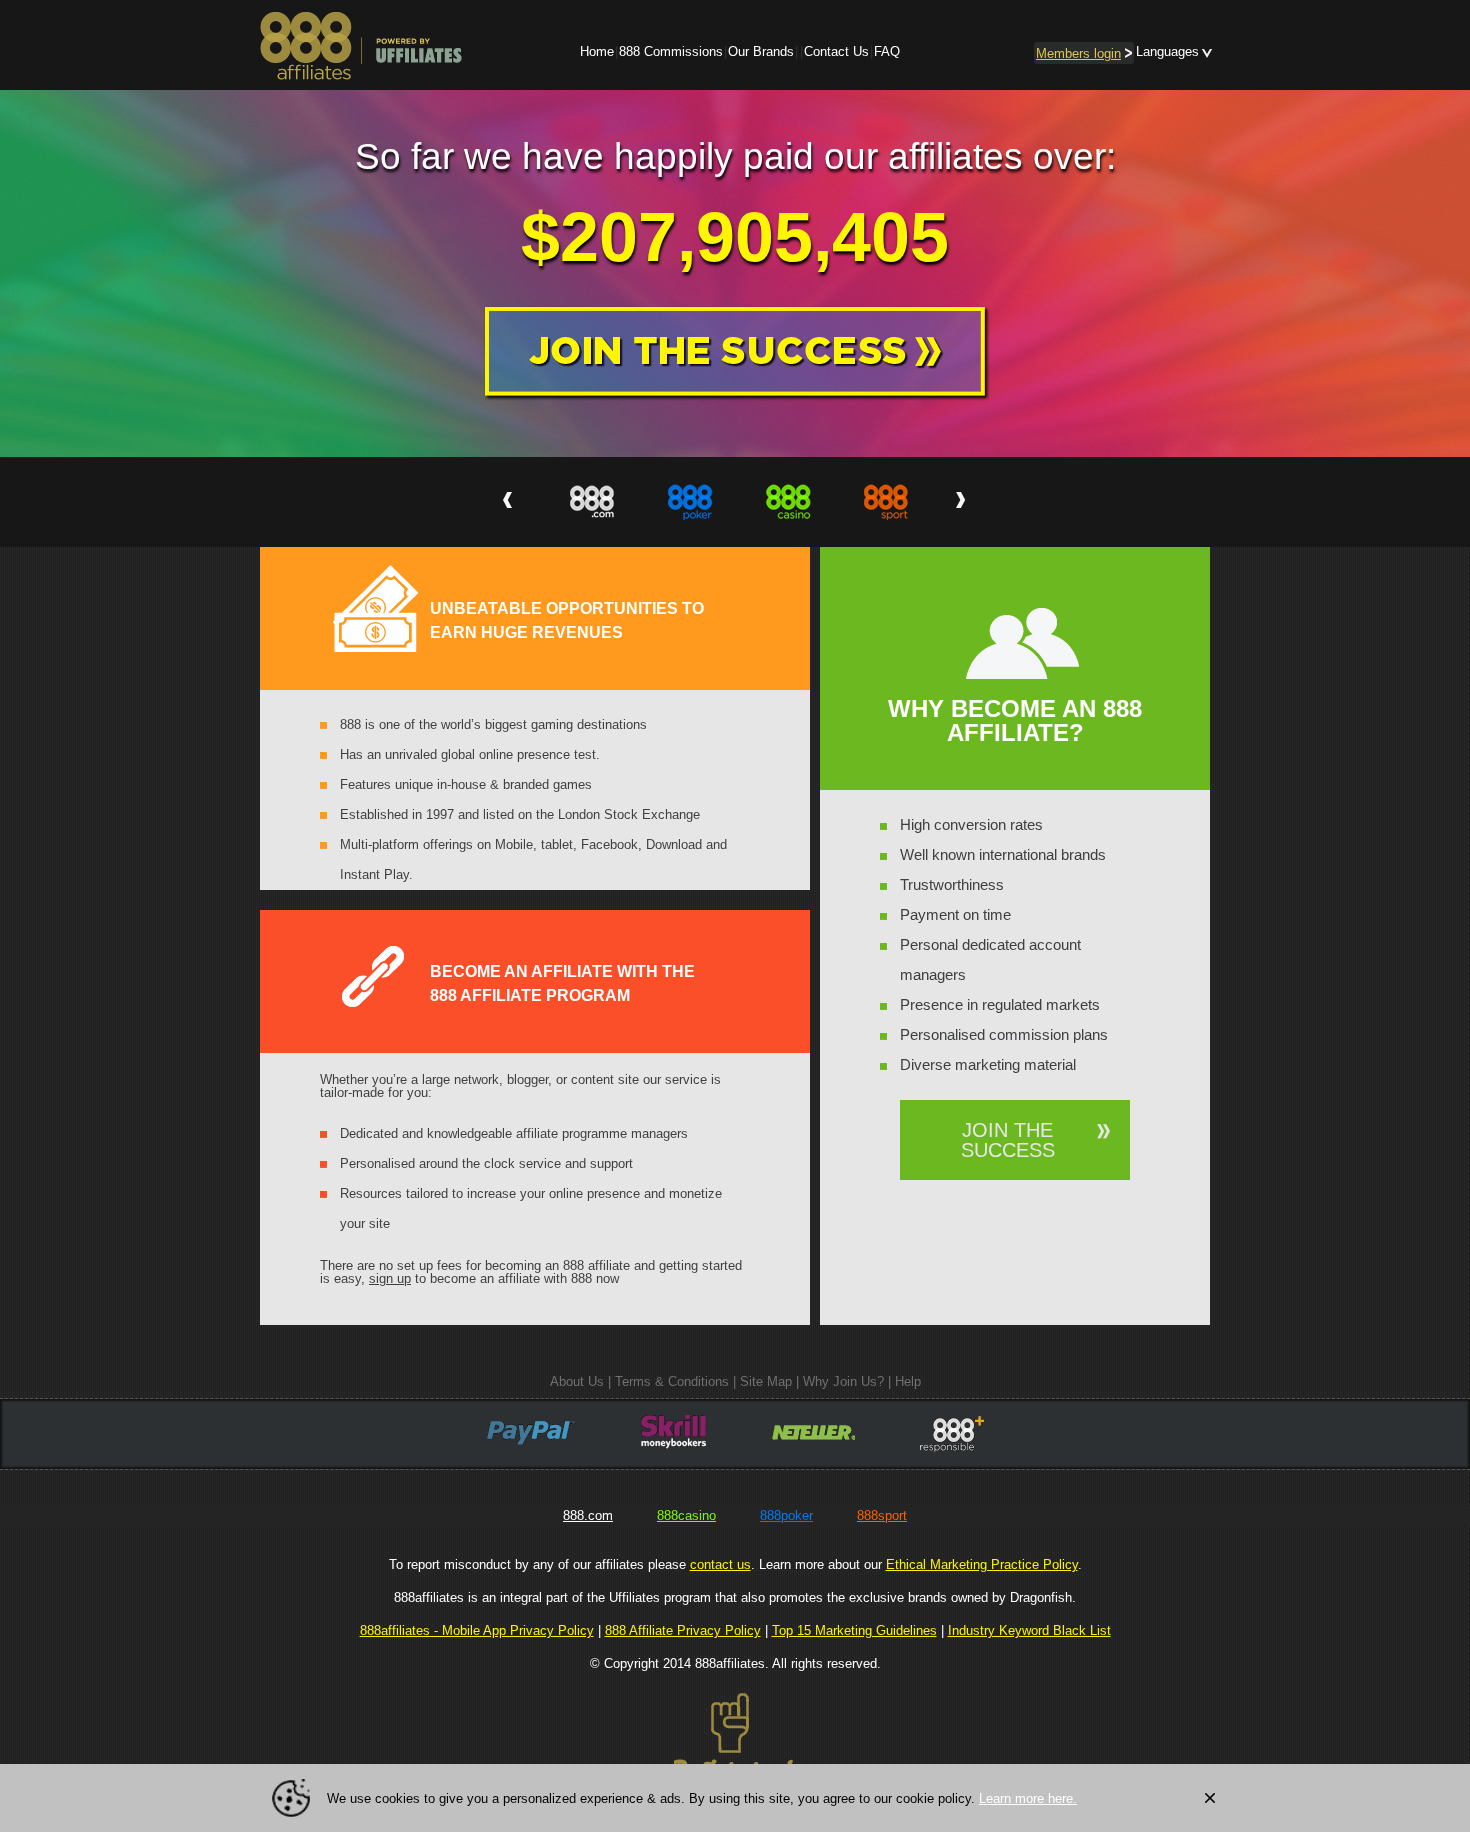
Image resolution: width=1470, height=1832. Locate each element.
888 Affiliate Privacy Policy (683, 1630)
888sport (882, 1515)
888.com (588, 1515)
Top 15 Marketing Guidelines (854, 1630)
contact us (720, 1564)
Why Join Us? (843, 1381)
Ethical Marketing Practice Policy (982, 1564)
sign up (390, 1278)
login (1078, 53)
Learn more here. (1028, 1798)
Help (908, 1381)
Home (597, 51)
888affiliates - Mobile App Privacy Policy (477, 1630)
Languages (1167, 51)
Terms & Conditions (672, 1381)
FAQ (887, 51)
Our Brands (761, 51)
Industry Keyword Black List (1029, 1630)
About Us (577, 1381)
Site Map (766, 1381)
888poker (786, 1515)
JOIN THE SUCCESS (1008, 1140)
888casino (686, 1515)
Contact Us (836, 51)
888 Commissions (671, 51)
